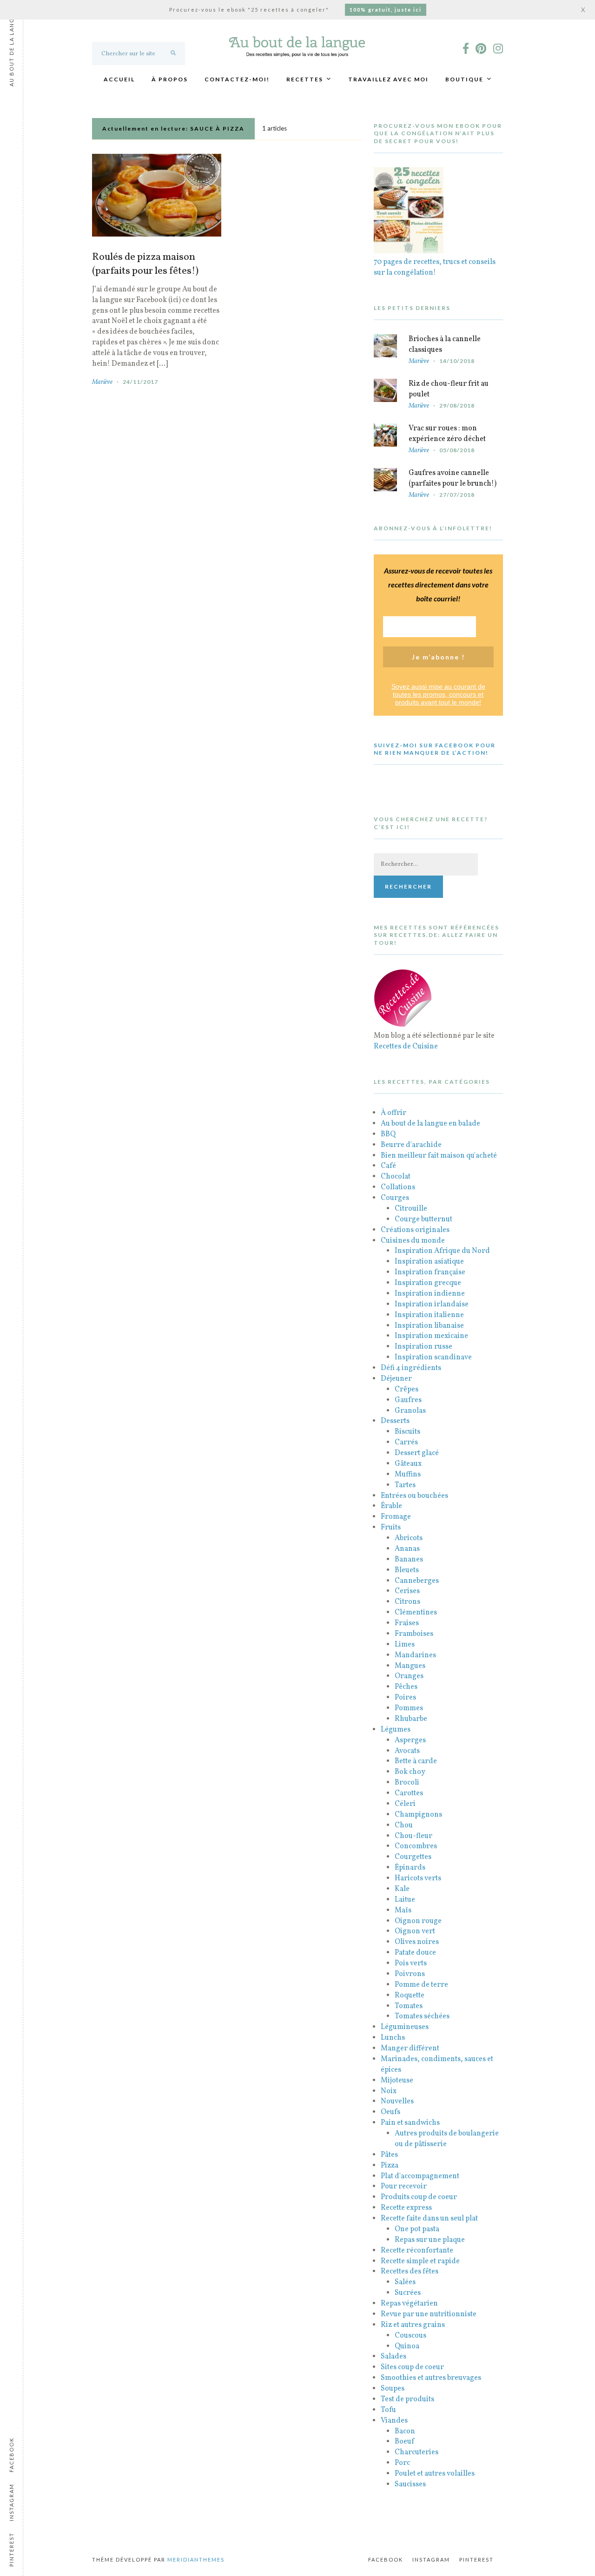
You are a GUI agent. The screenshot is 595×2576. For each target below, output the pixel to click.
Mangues (410, 1666)
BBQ (388, 1134)
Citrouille (411, 1209)
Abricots (409, 1538)
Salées (405, 2282)
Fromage (396, 1517)
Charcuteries (416, 2452)
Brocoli (407, 1783)
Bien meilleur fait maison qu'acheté (439, 1156)
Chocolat (396, 1177)
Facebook (386, 2560)
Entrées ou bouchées (414, 1496)
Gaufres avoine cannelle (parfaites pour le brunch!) (453, 478)
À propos (170, 79)
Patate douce (415, 1953)
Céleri (405, 1804)
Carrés (406, 1443)
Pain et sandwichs (410, 2123)
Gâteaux (408, 1464)
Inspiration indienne (430, 1294)
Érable (391, 1506)
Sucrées (408, 2293)
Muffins (408, 1475)
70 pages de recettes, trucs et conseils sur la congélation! (435, 267)
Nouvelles (397, 2102)
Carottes (409, 1793)
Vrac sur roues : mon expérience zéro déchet (447, 434)
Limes (405, 1645)
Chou (404, 1825)
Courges (395, 1198)
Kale (402, 1889)
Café (388, 1166)
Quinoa (407, 2346)
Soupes (393, 2389)
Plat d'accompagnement (420, 2176)
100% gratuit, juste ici (386, 10)
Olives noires (417, 1942)
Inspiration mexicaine (431, 1336)
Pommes (409, 1708)
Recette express (406, 2208)
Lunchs (393, 2038)
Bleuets (407, 1570)
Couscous (410, 2336)
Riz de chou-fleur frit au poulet (449, 389)
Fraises (407, 1623)
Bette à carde (416, 1761)
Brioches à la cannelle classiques (445, 345)
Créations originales (415, 1230)
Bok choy (410, 1772)
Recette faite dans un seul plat (429, 2219)
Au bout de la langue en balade (430, 1124)
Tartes (405, 1485)
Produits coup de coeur (419, 2197)
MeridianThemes (196, 2560)
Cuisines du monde (413, 1241)
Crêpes (407, 1390)
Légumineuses (405, 2027)
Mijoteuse (397, 2081)
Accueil (119, 79)
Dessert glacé (417, 1453)
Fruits (391, 1528)
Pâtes (389, 2155)
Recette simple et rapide (420, 2261)
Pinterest (476, 2560)
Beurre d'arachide (411, 1145)
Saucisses (410, 2484)
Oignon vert (415, 1931)
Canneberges (417, 1581)
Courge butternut (423, 1219)
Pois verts (411, 1963)
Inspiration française (430, 1272)
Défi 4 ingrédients (411, 1368)
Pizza (390, 2166)
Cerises (407, 1591)
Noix (389, 2091)
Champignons (418, 1815)
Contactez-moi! (237, 79)
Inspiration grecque (428, 1283)
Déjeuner (396, 1379)
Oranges (409, 1676)
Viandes (394, 2421)
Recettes (305, 79)
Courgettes (413, 1857)
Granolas (410, 1411)
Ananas (407, 1549)
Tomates (409, 2006)
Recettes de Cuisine (406, 1047)
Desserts (395, 1421)
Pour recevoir (404, 2187)
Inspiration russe (423, 1347)
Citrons (407, 1602)
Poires (405, 1698)
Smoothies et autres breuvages (431, 2378)
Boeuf (404, 2442)
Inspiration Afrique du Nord (442, 1251)
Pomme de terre (421, 1985)
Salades (393, 2357)
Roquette (410, 1996)
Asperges (410, 1740)
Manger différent (410, 2049)
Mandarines (415, 1655)
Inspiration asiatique (429, 1262)
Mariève (102, 382)
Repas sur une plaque (430, 2240)
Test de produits (407, 2399)
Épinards (410, 1868)
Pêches (406, 1687)
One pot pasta (417, 2229)
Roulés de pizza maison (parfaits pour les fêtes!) (145, 264)
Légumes (396, 1730)
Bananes (409, 1560)
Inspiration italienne (429, 1315)
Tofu (388, 2410)
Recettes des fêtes (410, 2272)
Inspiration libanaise (429, 1326)
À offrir (393, 1113)
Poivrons (410, 1974)
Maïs (403, 1911)
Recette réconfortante (417, 2251)
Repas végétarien (409, 2304)
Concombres (416, 1846)
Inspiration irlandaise (432, 1304)
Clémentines (416, 1613)
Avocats (407, 1751)
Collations (398, 1187)
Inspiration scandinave (433, 1357)
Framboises (414, 1634)
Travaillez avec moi (388, 79)
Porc (402, 2463)
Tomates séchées (422, 2016)
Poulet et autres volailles (435, 2474)
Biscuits (407, 1432)
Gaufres (408, 1400)
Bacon (405, 2431)
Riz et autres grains (413, 2325)
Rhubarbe (411, 1719)
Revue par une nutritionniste (429, 2314)
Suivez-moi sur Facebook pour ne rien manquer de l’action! (435, 749)
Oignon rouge (418, 1921)
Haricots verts (418, 1878)
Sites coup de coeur (412, 2367)
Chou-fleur (413, 1836)
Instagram (431, 2560)
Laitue (405, 1900)
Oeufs (390, 2112)
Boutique (464, 79)
